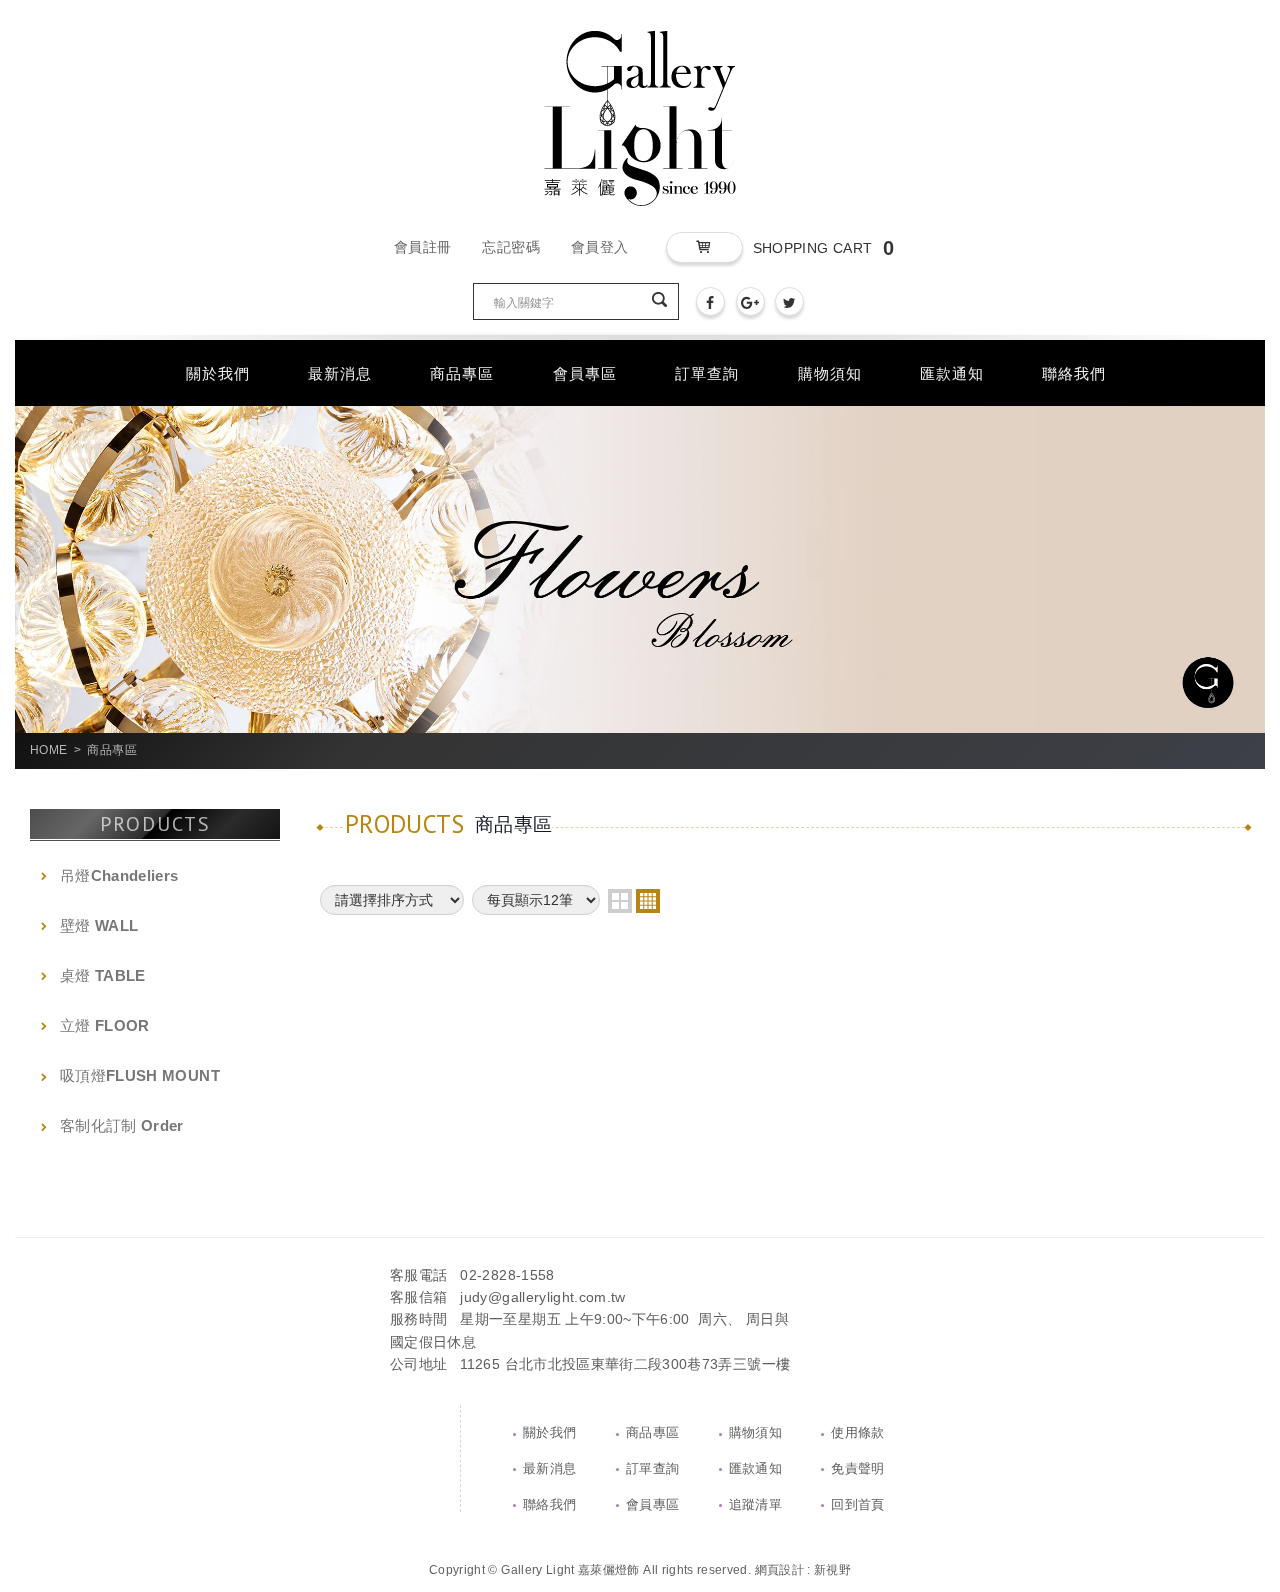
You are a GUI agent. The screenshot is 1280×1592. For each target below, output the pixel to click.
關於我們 (549, 1432)
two (620, 901)
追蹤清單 (755, 1504)
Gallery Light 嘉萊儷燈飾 (640, 118)
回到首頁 (857, 1504)
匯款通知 (755, 1468)
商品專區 (652, 1432)
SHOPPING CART (823, 248)
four (648, 901)
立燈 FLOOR (105, 1025)
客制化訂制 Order (122, 1125)
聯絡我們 (549, 1504)
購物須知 (755, 1432)
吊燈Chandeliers (119, 875)
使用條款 (857, 1432)
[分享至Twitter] (789, 301)
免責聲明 (857, 1468)
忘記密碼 (510, 247)
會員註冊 (422, 247)
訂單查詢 (652, 1468)
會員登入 (599, 247)
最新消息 (549, 1468)
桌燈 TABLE (103, 975)
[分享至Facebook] (710, 301)
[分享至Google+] (750, 301)
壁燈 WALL (99, 925)
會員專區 (652, 1504)
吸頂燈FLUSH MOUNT (140, 1075)
